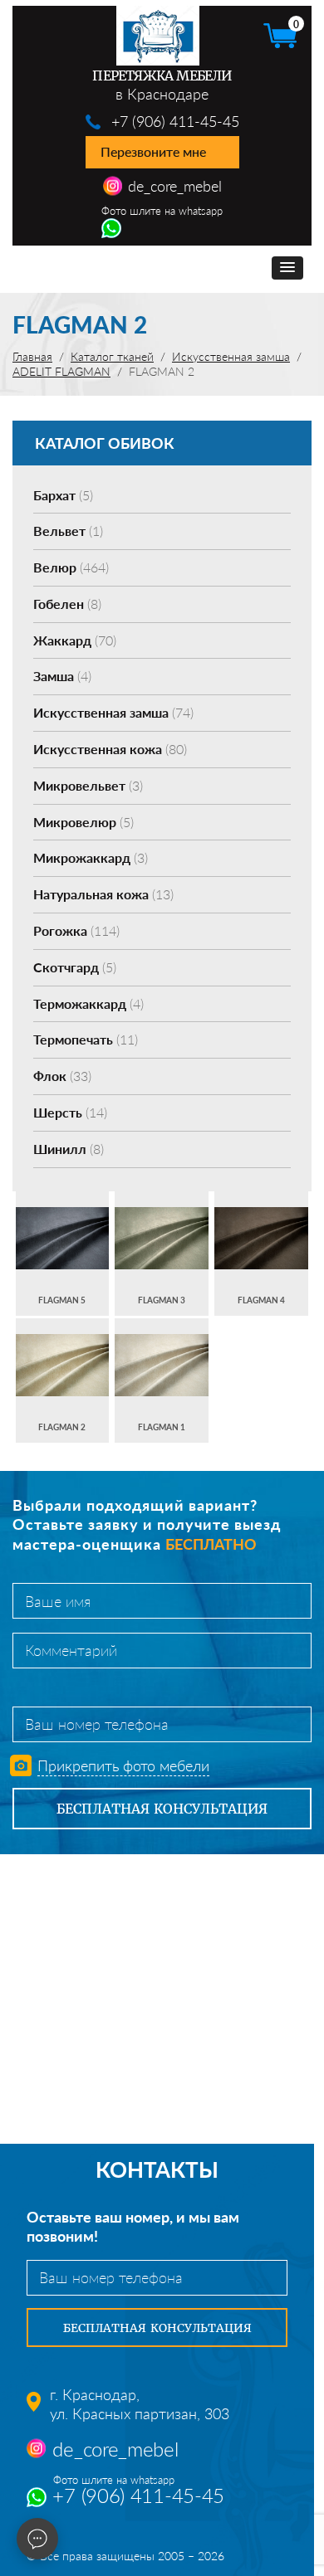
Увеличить (62, 1222)
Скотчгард (75, 967)
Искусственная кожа (110, 749)
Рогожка (76, 930)
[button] (287, 268)
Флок (62, 1076)
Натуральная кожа (103, 894)
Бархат (63, 495)
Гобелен (67, 604)
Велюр (71, 567)
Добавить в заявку (62, 1253)
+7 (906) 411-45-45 (175, 121)
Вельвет (68, 531)
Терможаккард (88, 1003)
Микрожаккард (91, 857)
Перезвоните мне (153, 151)
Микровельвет (88, 785)
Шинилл (69, 1149)
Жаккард (75, 640)
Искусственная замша (113, 712)
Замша (62, 676)
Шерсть (70, 1112)
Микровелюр (83, 822)
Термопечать (86, 1039)
